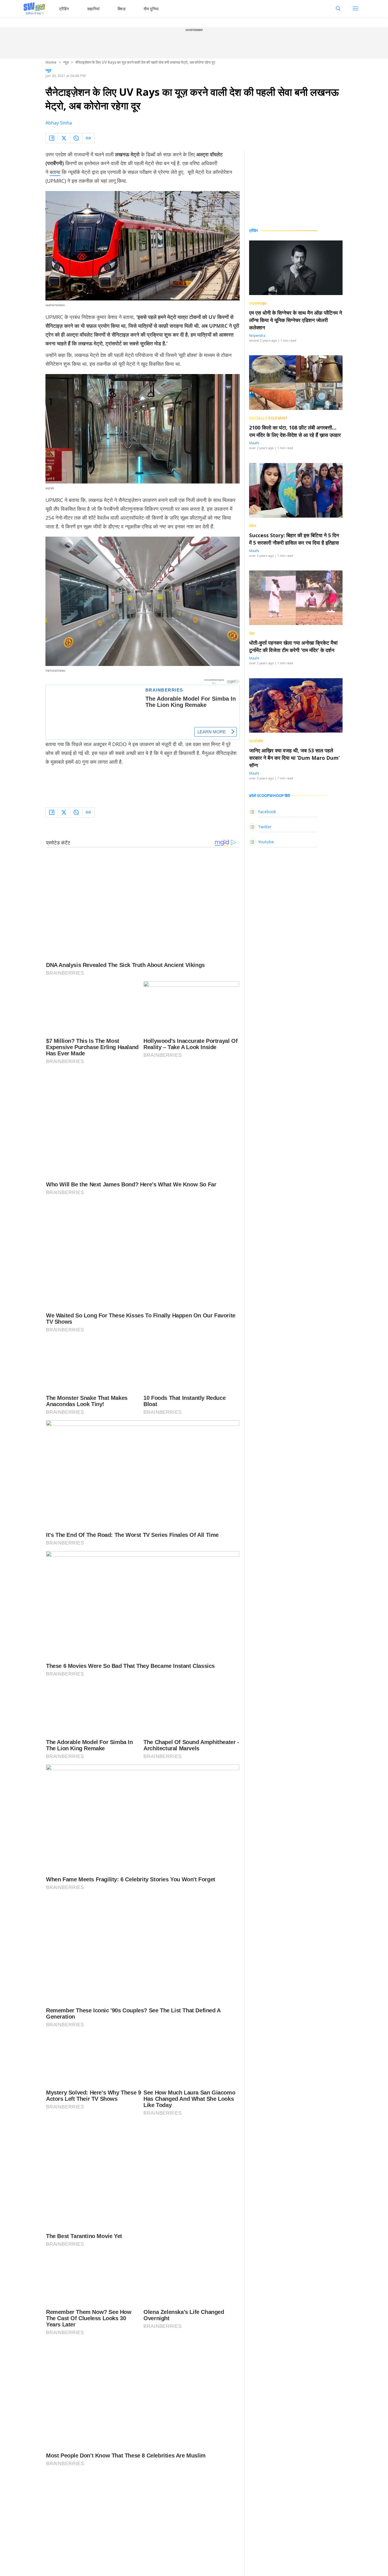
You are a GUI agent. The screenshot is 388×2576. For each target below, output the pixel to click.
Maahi (254, 443)
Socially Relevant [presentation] (268, 418)
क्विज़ (122, 9)
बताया (55, 172)
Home (51, 62)
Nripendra (257, 336)
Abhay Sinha (59, 123)
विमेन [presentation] (253, 526)
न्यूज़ (66, 62)
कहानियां (93, 9)
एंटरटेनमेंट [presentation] (256, 741)
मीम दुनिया (151, 9)
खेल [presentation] (252, 633)
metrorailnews (55, 671)
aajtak (50, 488)
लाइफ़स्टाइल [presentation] (258, 303)
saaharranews (55, 305)
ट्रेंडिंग (64, 9)
